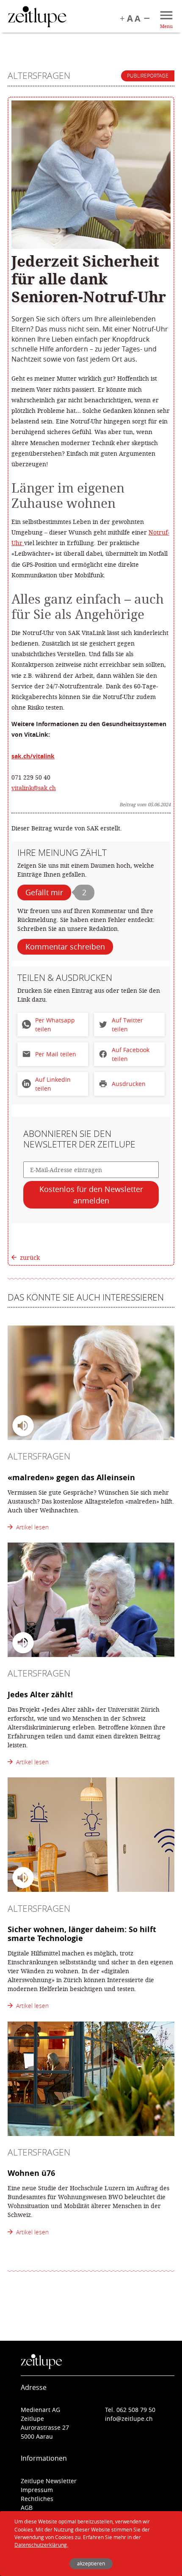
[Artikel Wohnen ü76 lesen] (91, 2079)
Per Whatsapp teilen (55, 1025)
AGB (27, 2508)
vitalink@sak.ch (34, 788)
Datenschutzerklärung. (41, 2545)
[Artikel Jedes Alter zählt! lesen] (91, 1600)
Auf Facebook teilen (131, 1054)
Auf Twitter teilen (127, 1025)
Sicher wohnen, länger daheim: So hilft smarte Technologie (82, 1934)
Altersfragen (39, 75)
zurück (30, 1257)
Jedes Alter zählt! (40, 1694)
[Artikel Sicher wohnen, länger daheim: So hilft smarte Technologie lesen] (91, 1835)
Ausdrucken (129, 1084)
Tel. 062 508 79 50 (130, 2410)
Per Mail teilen (56, 1054)
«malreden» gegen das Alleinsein (71, 1477)
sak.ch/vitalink (33, 756)
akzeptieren (91, 2563)
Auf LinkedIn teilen (53, 1084)
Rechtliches (37, 2499)
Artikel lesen (31, 1527)
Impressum (37, 2490)
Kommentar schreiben (65, 947)
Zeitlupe (37, 18)
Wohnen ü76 (31, 2173)
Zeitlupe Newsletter (49, 2481)
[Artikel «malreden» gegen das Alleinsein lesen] (91, 1383)
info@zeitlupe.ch (129, 2419)
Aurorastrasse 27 (45, 2427)
